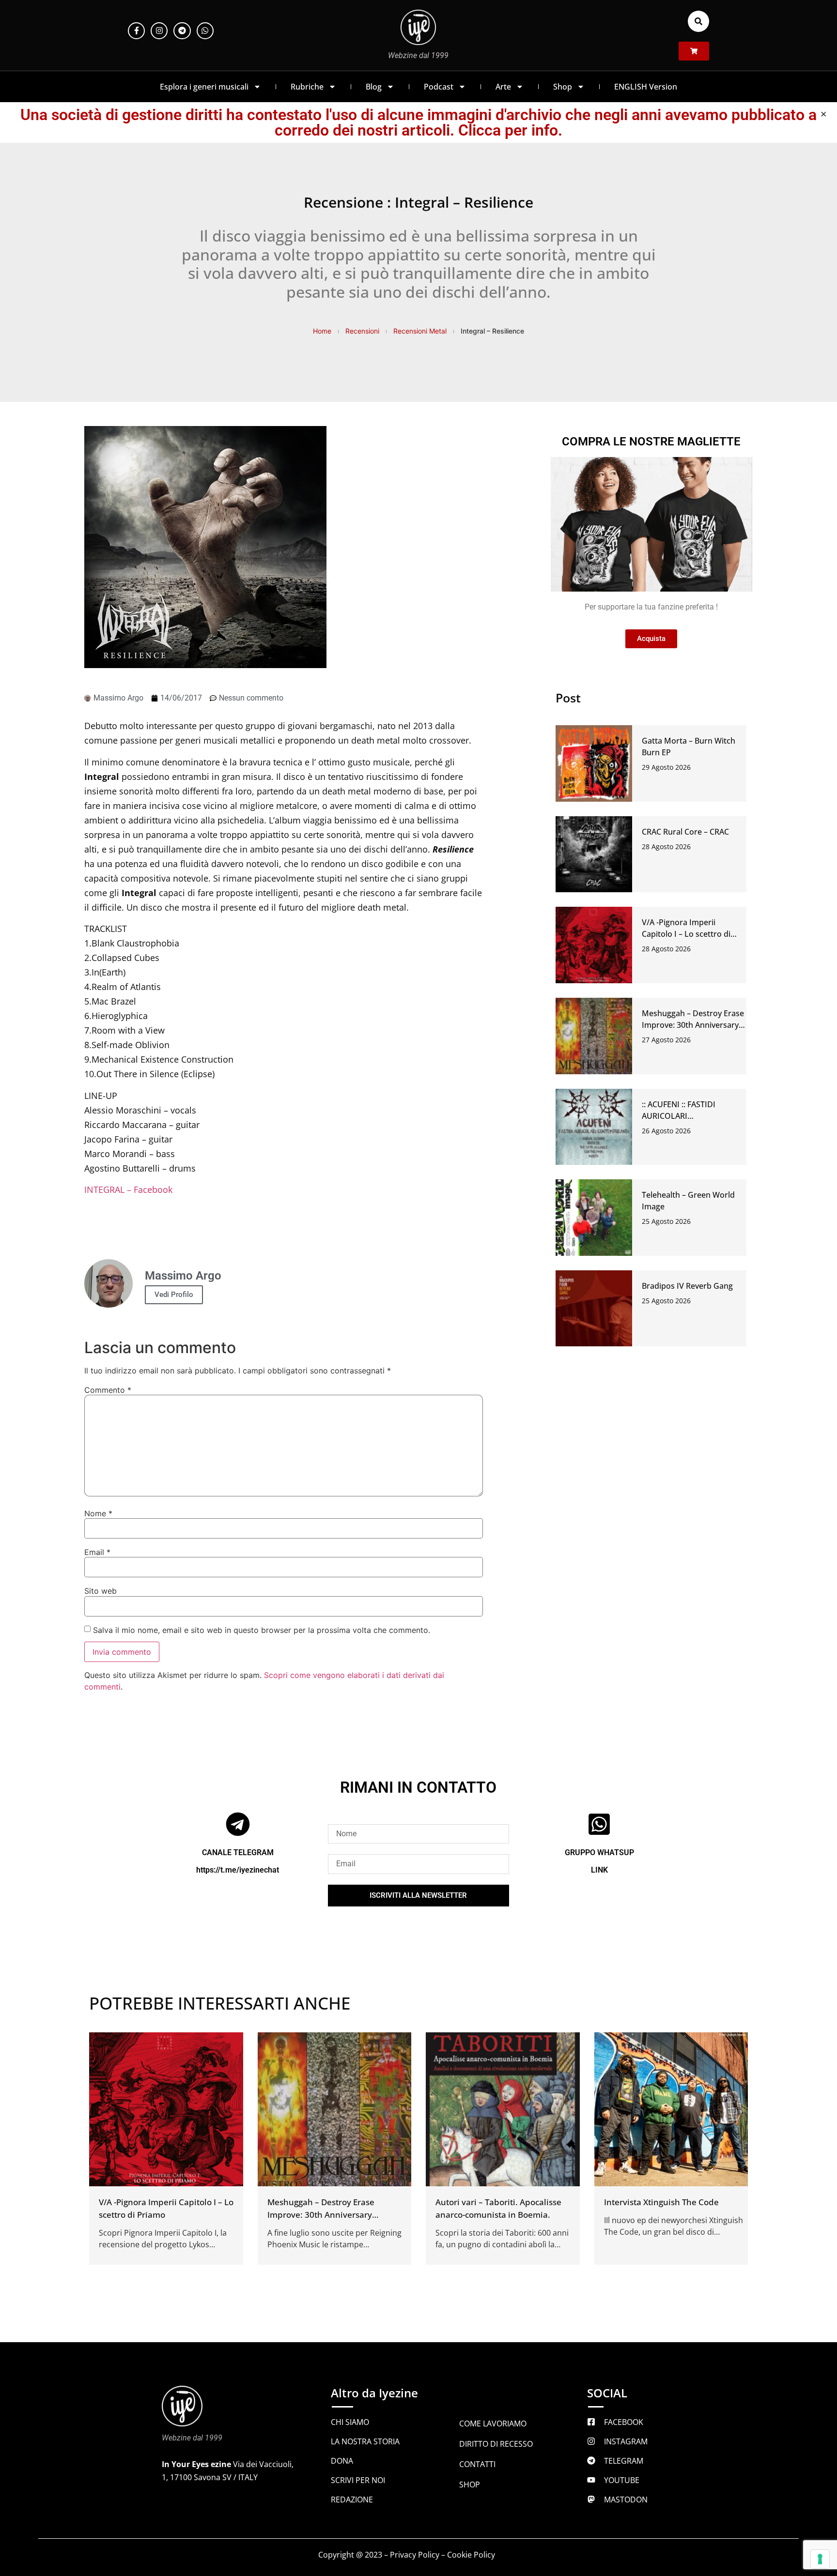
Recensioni (362, 331)
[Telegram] (182, 31)
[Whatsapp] (205, 31)
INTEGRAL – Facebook (128, 1189)
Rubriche (307, 87)
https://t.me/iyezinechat (238, 1870)
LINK (599, 1870)
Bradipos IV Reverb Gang (687, 1286)
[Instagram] (159, 31)
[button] (698, 21)
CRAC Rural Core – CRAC (685, 832)
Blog (374, 87)
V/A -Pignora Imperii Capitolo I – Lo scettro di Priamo (686, 934)
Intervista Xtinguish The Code (661, 2202)
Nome (98, 1513)
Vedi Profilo (174, 1295)
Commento (108, 1390)
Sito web (101, 1591)
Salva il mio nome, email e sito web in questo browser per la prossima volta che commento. (262, 1630)
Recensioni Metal (420, 331)
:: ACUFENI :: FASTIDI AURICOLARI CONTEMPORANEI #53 (683, 1116)
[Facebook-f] (136, 31)
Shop (563, 87)
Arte (503, 87)
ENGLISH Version (646, 87)
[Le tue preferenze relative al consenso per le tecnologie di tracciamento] (820, 2559)
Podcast (439, 87)
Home (322, 331)
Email (97, 1552)
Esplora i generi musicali (204, 87)
